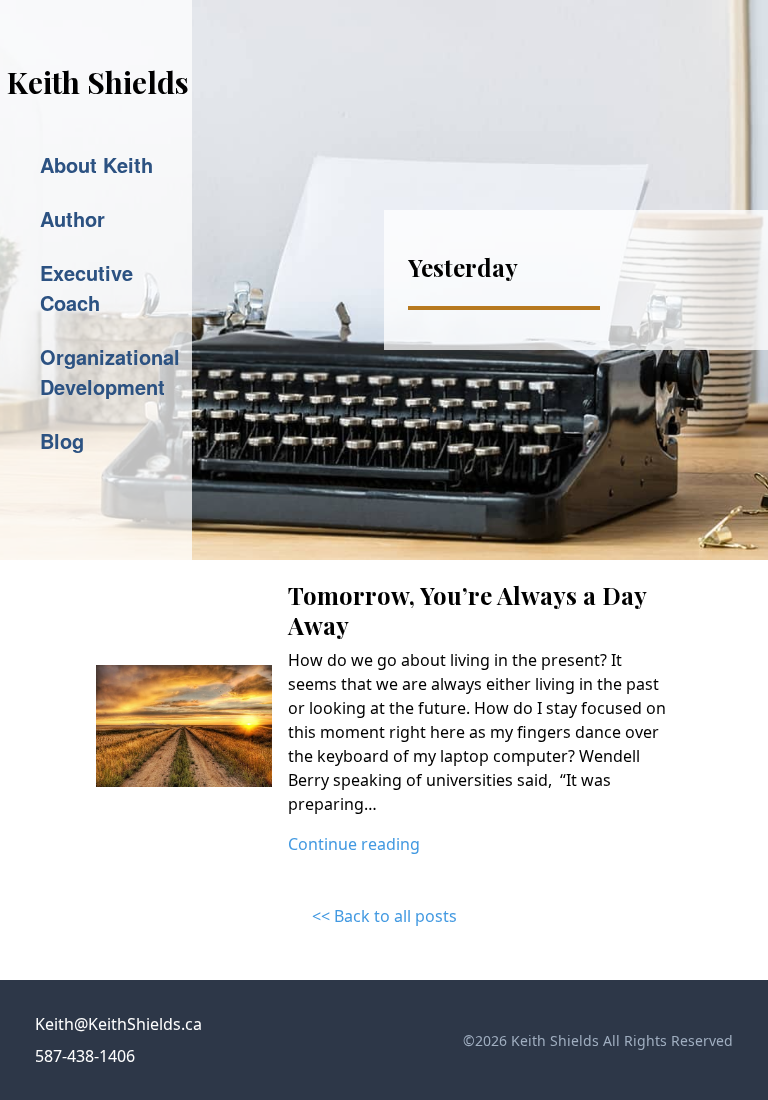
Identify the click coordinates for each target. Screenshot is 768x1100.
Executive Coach (86, 287)
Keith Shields (98, 82)
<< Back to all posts (384, 916)
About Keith (96, 164)
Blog (62, 440)
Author (72, 218)
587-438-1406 (85, 1056)
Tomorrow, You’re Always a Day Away (467, 610)
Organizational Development (110, 371)
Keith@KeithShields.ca (118, 1024)
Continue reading (354, 844)
